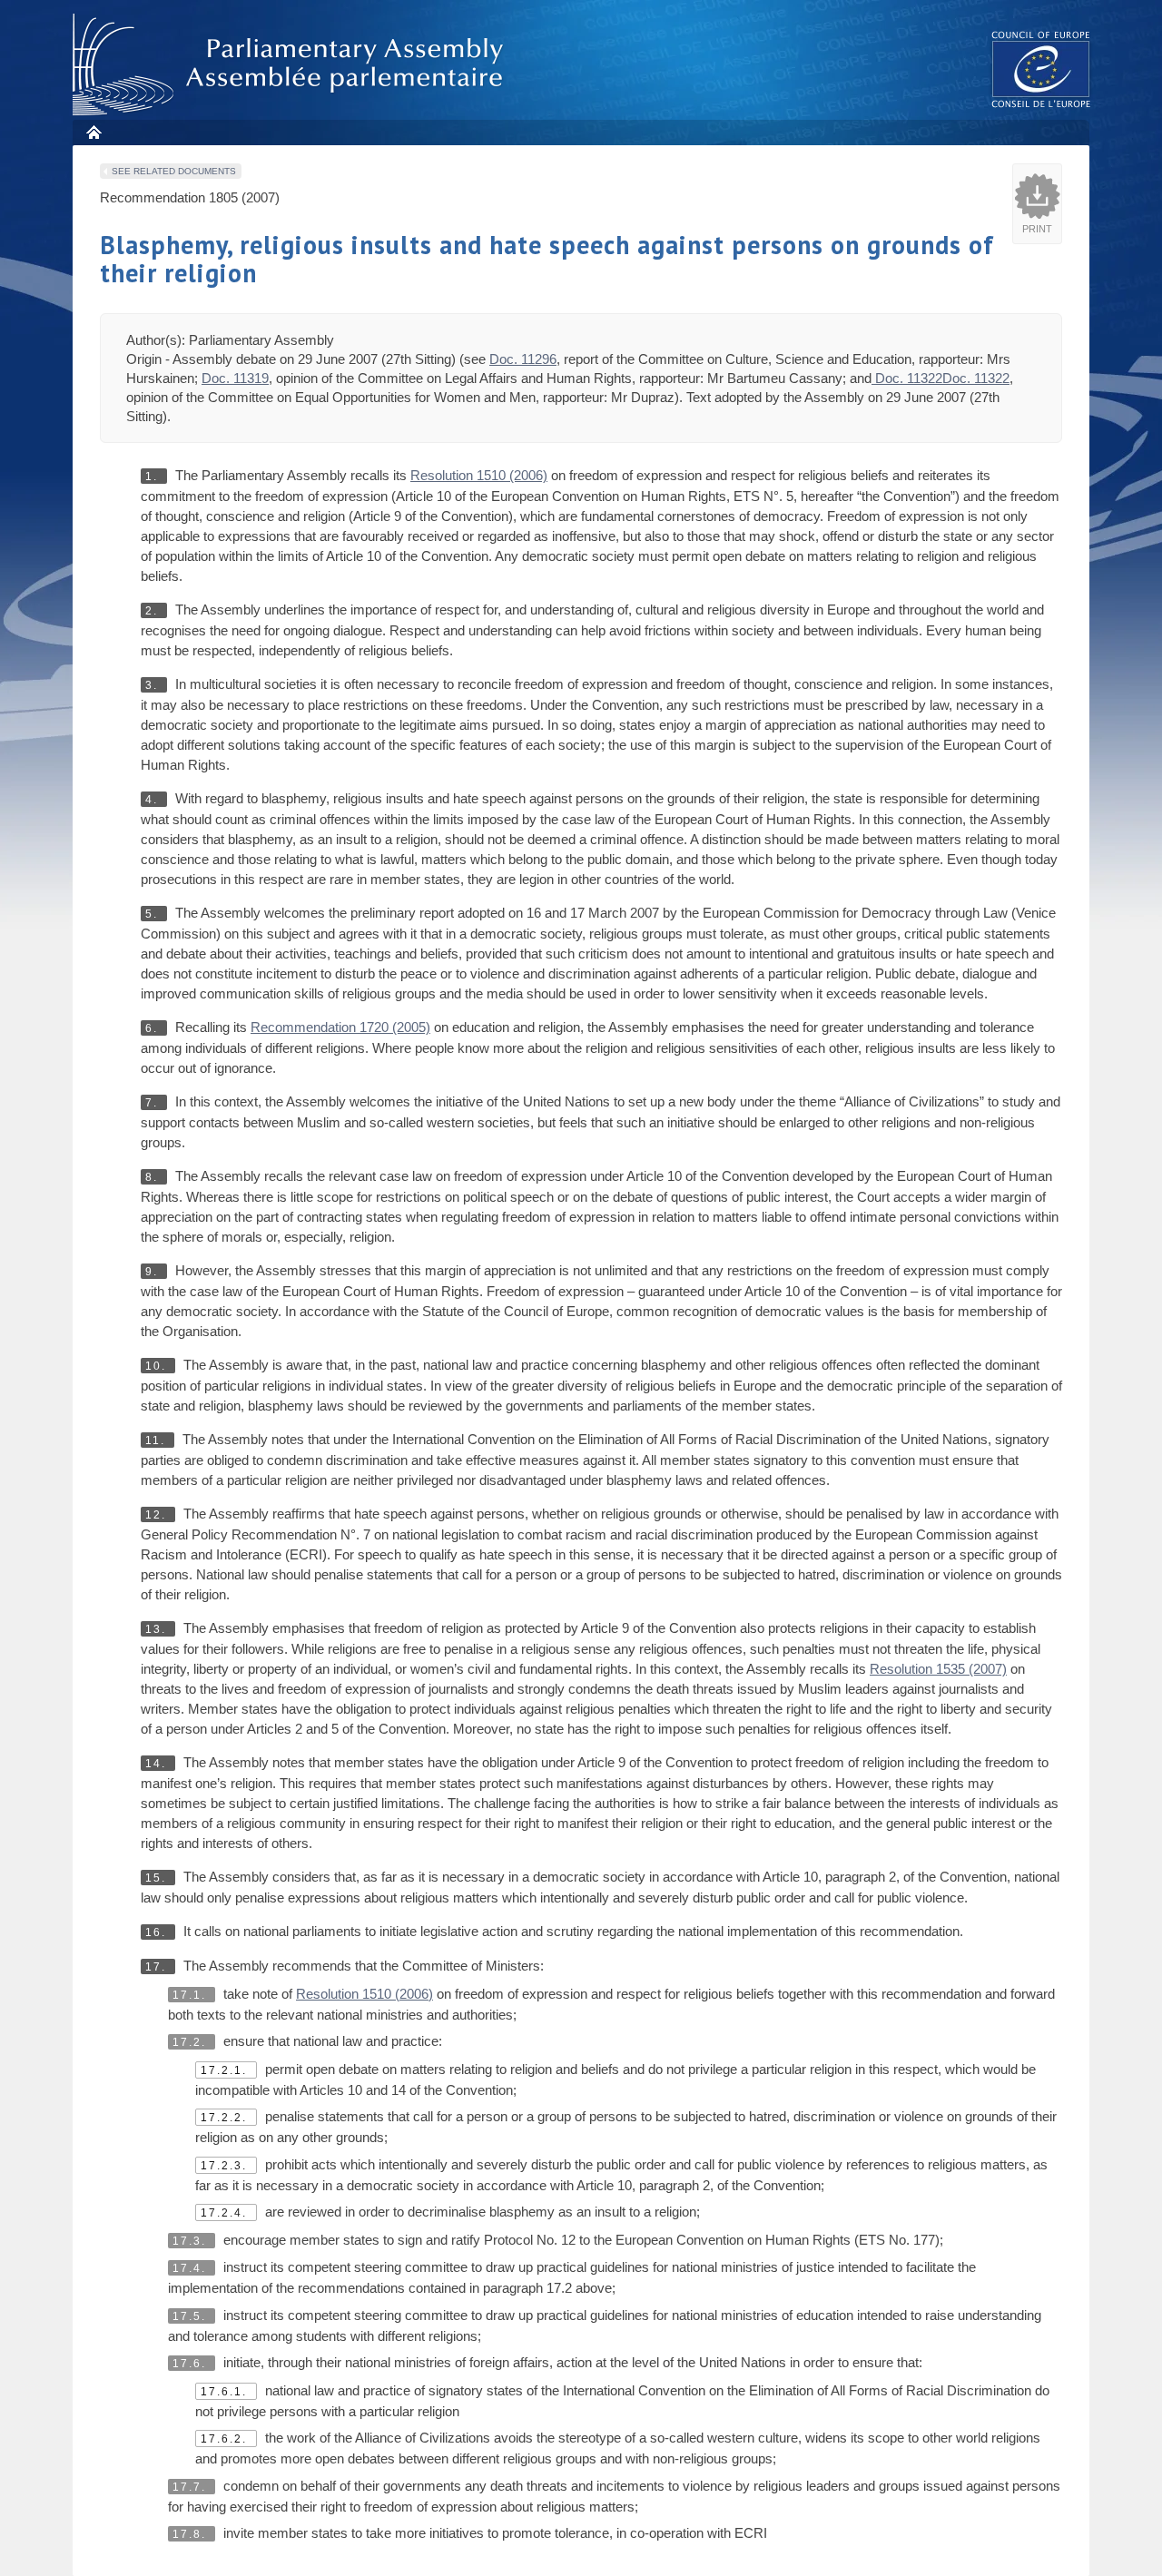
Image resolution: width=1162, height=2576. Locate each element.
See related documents (174, 171)
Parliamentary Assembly (291, 65)
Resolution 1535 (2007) (938, 1669)
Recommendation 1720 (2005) (340, 1027)
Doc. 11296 (523, 359)
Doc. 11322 (907, 378)
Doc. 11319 (235, 378)
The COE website (1041, 69)
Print (1037, 229)
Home (93, 132)
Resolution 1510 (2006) (479, 475)
